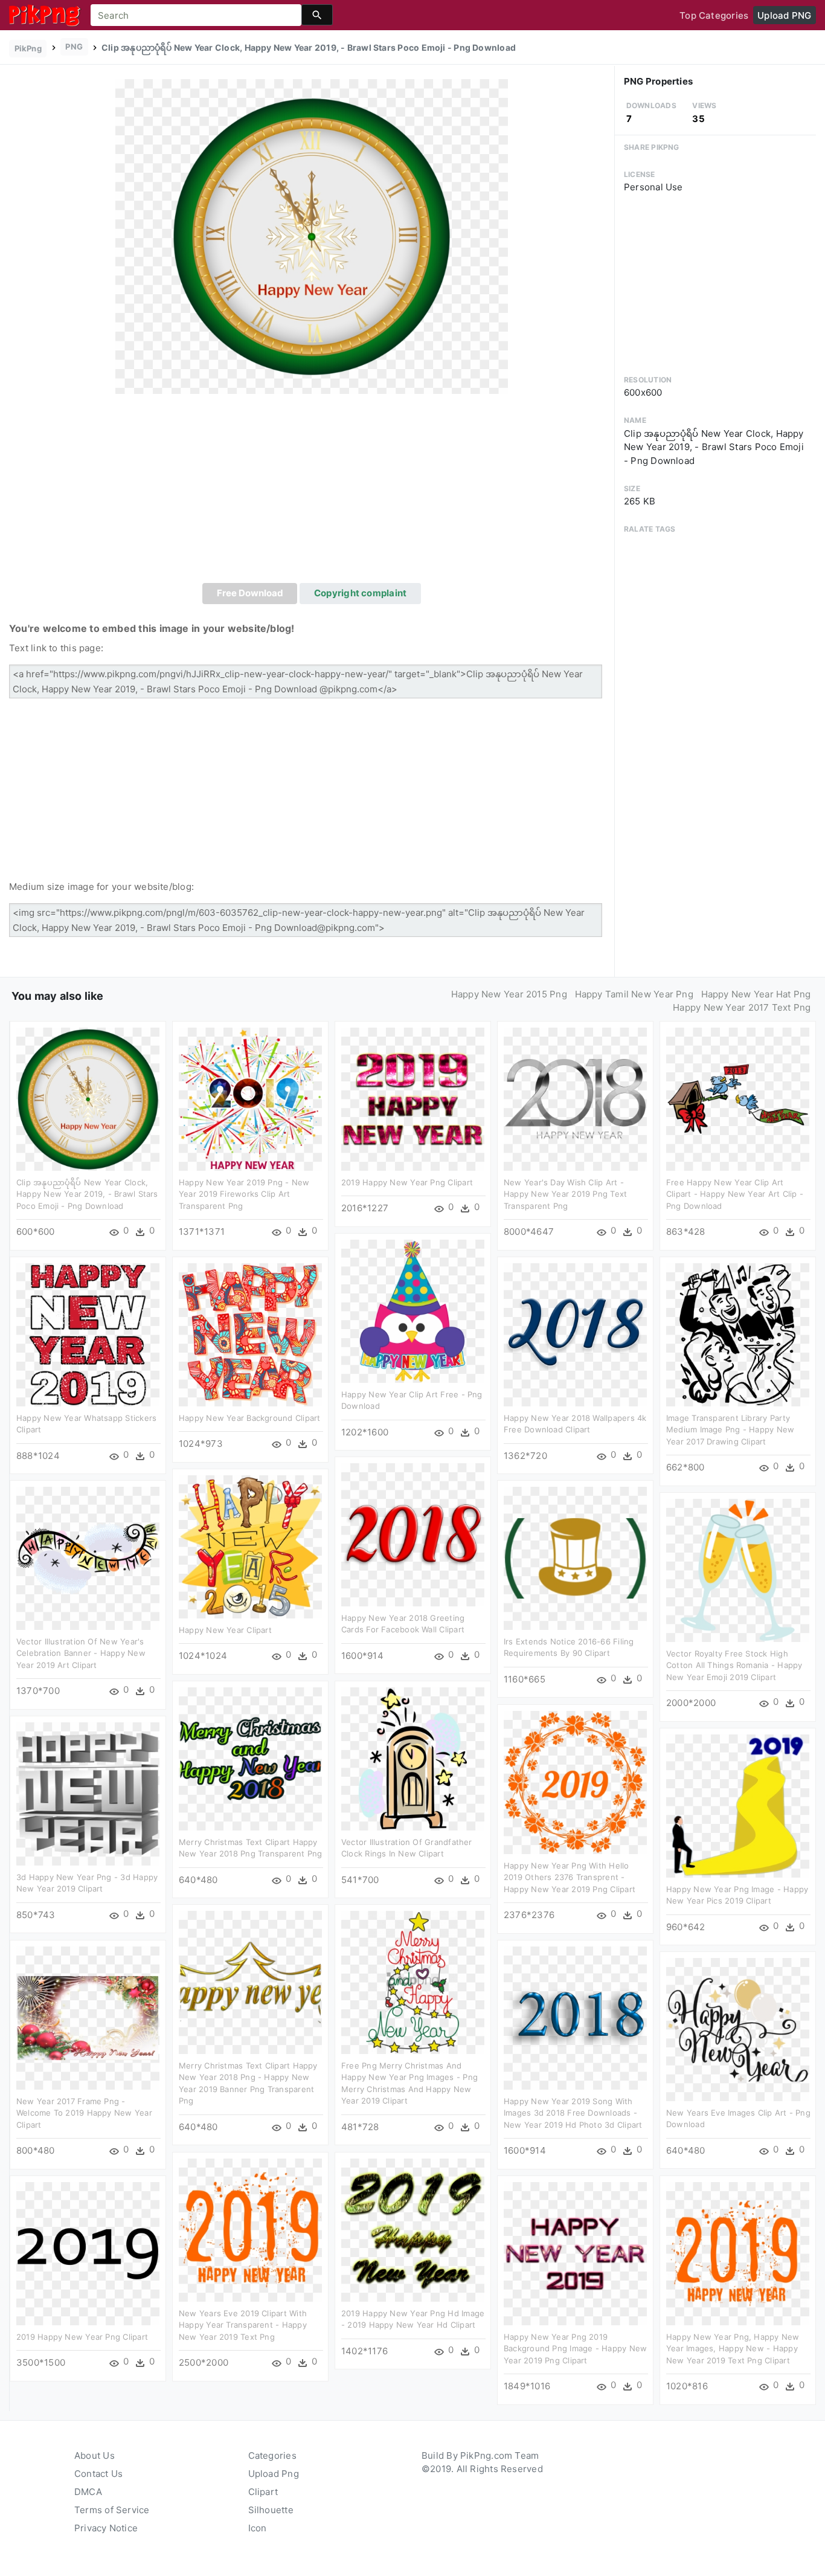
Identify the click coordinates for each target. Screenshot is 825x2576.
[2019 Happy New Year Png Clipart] (413, 1099)
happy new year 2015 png (509, 994)
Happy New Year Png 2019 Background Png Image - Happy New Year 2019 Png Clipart (575, 2349)
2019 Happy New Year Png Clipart (407, 1182)
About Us (95, 2455)
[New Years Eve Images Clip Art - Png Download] (738, 2029)
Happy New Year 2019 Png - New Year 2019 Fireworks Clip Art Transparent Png (244, 1194)
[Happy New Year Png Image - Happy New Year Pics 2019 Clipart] (738, 1805)
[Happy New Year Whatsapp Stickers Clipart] (88, 1334)
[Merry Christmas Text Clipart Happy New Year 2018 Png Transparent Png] (250, 1758)
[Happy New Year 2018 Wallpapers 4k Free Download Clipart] (575, 1334)
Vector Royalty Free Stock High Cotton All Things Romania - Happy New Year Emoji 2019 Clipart (734, 1665)
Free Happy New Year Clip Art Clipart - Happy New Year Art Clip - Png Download (735, 1194)
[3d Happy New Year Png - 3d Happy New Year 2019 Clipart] (88, 1793)
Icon (258, 2528)
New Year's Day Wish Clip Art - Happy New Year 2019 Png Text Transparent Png (565, 1194)
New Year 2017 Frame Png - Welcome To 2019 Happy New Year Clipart (84, 2113)
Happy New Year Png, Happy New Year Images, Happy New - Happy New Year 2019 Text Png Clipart (733, 2349)
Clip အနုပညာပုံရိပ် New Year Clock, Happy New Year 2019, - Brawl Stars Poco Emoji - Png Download (87, 1194)
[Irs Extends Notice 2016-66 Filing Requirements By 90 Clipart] (575, 1558)
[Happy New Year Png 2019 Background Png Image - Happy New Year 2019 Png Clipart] (575, 2253)
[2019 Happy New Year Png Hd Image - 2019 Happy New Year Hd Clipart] (413, 2230)
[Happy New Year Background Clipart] (250, 1334)
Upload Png (274, 2474)
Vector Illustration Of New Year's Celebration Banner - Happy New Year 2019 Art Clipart (81, 1653)
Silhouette (271, 2510)
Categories (272, 2455)
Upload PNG (784, 15)
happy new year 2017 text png (742, 1007)
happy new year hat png (756, 994)
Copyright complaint (360, 593)
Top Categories (714, 15)
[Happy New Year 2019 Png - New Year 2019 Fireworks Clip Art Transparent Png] (250, 1099)
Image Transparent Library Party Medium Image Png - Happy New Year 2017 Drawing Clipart (730, 1430)
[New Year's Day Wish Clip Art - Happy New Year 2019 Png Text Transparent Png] (575, 1099)
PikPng (28, 48)
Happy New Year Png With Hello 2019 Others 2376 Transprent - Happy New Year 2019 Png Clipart (570, 1877)
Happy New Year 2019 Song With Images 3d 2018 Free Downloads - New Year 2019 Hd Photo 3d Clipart (573, 2113)
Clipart (263, 2492)
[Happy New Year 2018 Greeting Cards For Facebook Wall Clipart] (413, 1534)
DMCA (88, 2492)
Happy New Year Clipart (225, 1630)
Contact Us (98, 2474)
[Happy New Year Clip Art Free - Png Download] (413, 1311)
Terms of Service (112, 2510)
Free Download (250, 593)
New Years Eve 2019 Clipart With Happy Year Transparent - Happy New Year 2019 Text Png (243, 2325)
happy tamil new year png (634, 994)
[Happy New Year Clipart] (250, 1546)
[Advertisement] (312, 492)
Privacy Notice (106, 2528)
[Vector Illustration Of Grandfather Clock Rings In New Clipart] (413, 1758)
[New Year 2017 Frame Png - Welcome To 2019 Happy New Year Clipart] (88, 2017)
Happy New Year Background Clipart (249, 1418)
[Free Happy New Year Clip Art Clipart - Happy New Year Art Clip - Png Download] (738, 1099)
